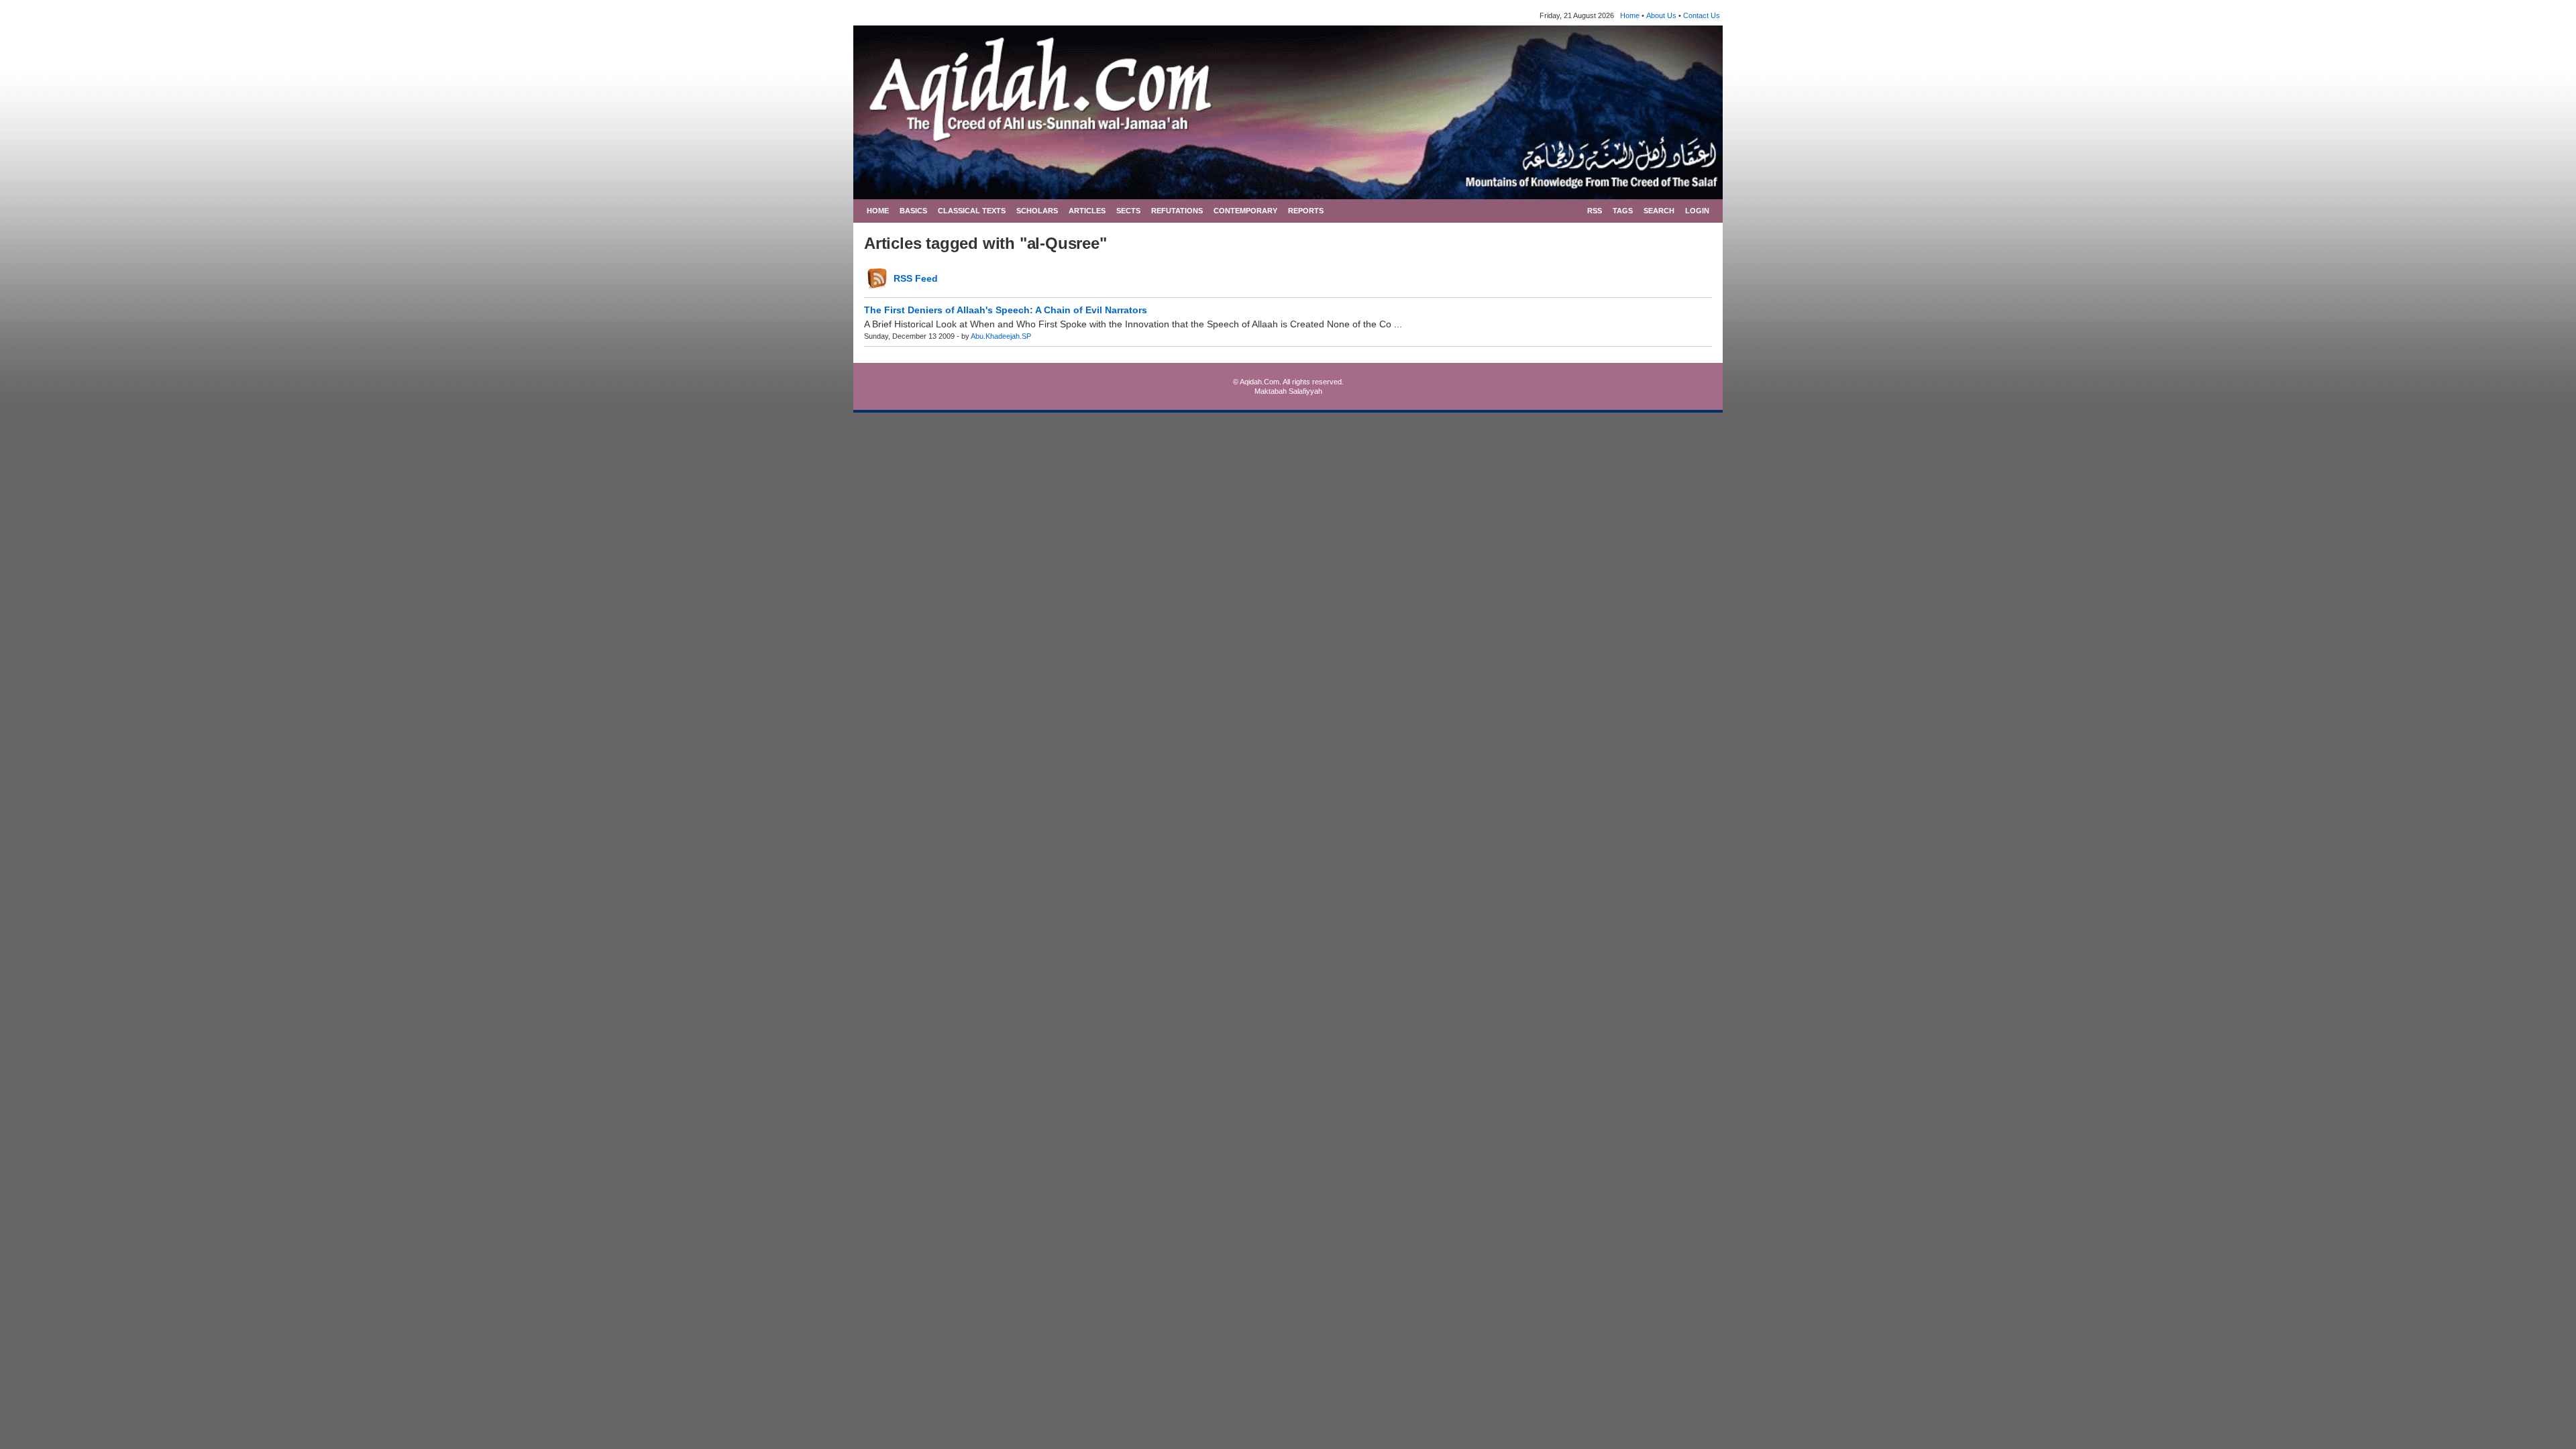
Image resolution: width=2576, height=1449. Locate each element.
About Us (1661, 15)
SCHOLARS (1037, 211)
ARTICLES (1087, 211)
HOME (878, 211)
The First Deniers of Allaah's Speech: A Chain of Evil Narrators (1006, 310)
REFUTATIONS (1177, 211)
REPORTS (1306, 211)
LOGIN (1697, 211)
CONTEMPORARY (1245, 211)
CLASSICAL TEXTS (972, 211)
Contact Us (1702, 15)
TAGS (1623, 211)
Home (1630, 15)
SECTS (1128, 211)
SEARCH (1659, 211)
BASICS (913, 211)
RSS (1595, 211)
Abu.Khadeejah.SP (1001, 336)
